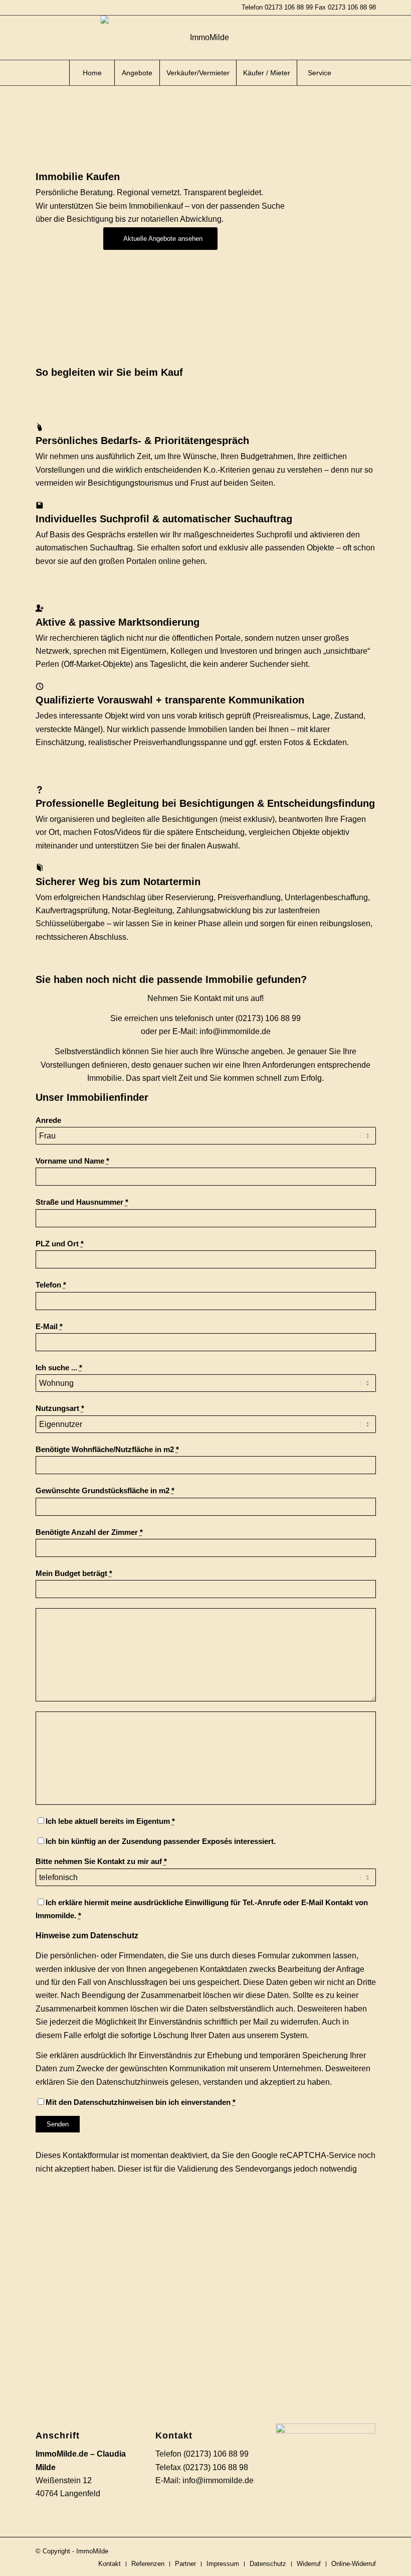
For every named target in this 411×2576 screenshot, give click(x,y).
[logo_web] (206, 38)
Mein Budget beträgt (74, 1573)
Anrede (48, 1120)
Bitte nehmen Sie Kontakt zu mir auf (101, 1862)
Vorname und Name (72, 1161)
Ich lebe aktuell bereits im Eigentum (110, 1821)
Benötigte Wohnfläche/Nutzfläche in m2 (107, 1450)
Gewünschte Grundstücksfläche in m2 (105, 1491)
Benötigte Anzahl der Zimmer (89, 1532)
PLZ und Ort (60, 1244)
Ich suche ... (59, 1368)
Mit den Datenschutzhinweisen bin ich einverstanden (141, 2102)
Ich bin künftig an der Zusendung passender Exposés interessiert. (161, 1841)
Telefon (51, 1285)
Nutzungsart (60, 1408)
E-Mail (49, 1327)
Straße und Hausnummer (82, 1202)
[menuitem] (92, 73)
